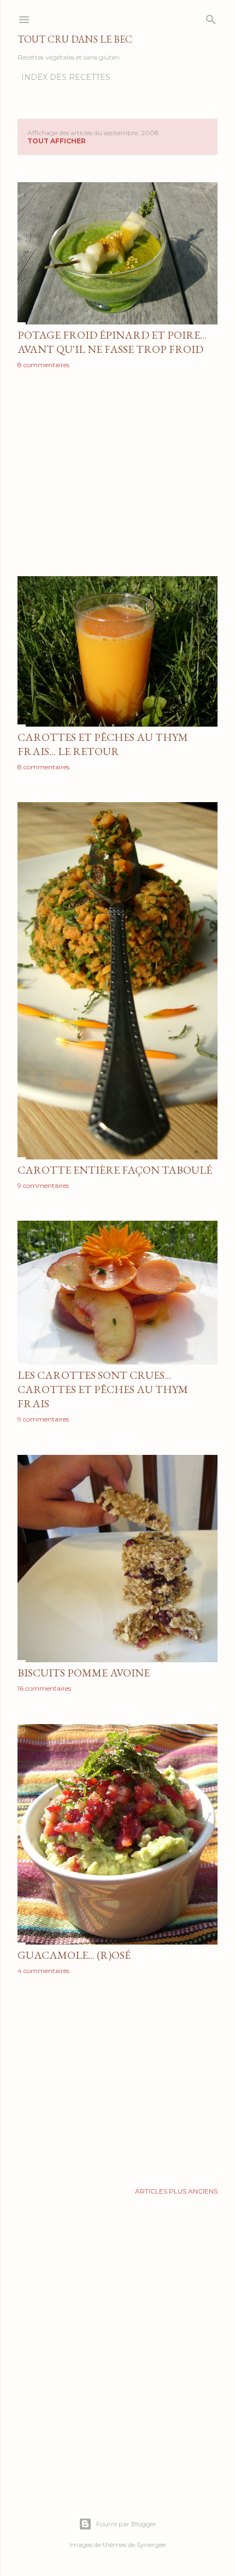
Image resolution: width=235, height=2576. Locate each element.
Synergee (151, 2545)
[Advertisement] (117, 473)
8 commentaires (43, 365)
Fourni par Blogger (126, 2524)
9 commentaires (43, 1185)
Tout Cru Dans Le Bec (75, 39)
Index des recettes (66, 77)
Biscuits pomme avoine (84, 1673)
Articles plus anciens (176, 2191)
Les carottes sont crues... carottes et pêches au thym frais (103, 1389)
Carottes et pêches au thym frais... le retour (103, 744)
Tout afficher (57, 141)
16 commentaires (44, 1688)
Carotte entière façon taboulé (115, 1170)
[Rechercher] (211, 17)
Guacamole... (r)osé (74, 1955)
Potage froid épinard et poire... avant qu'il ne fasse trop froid (112, 342)
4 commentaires (43, 1971)
